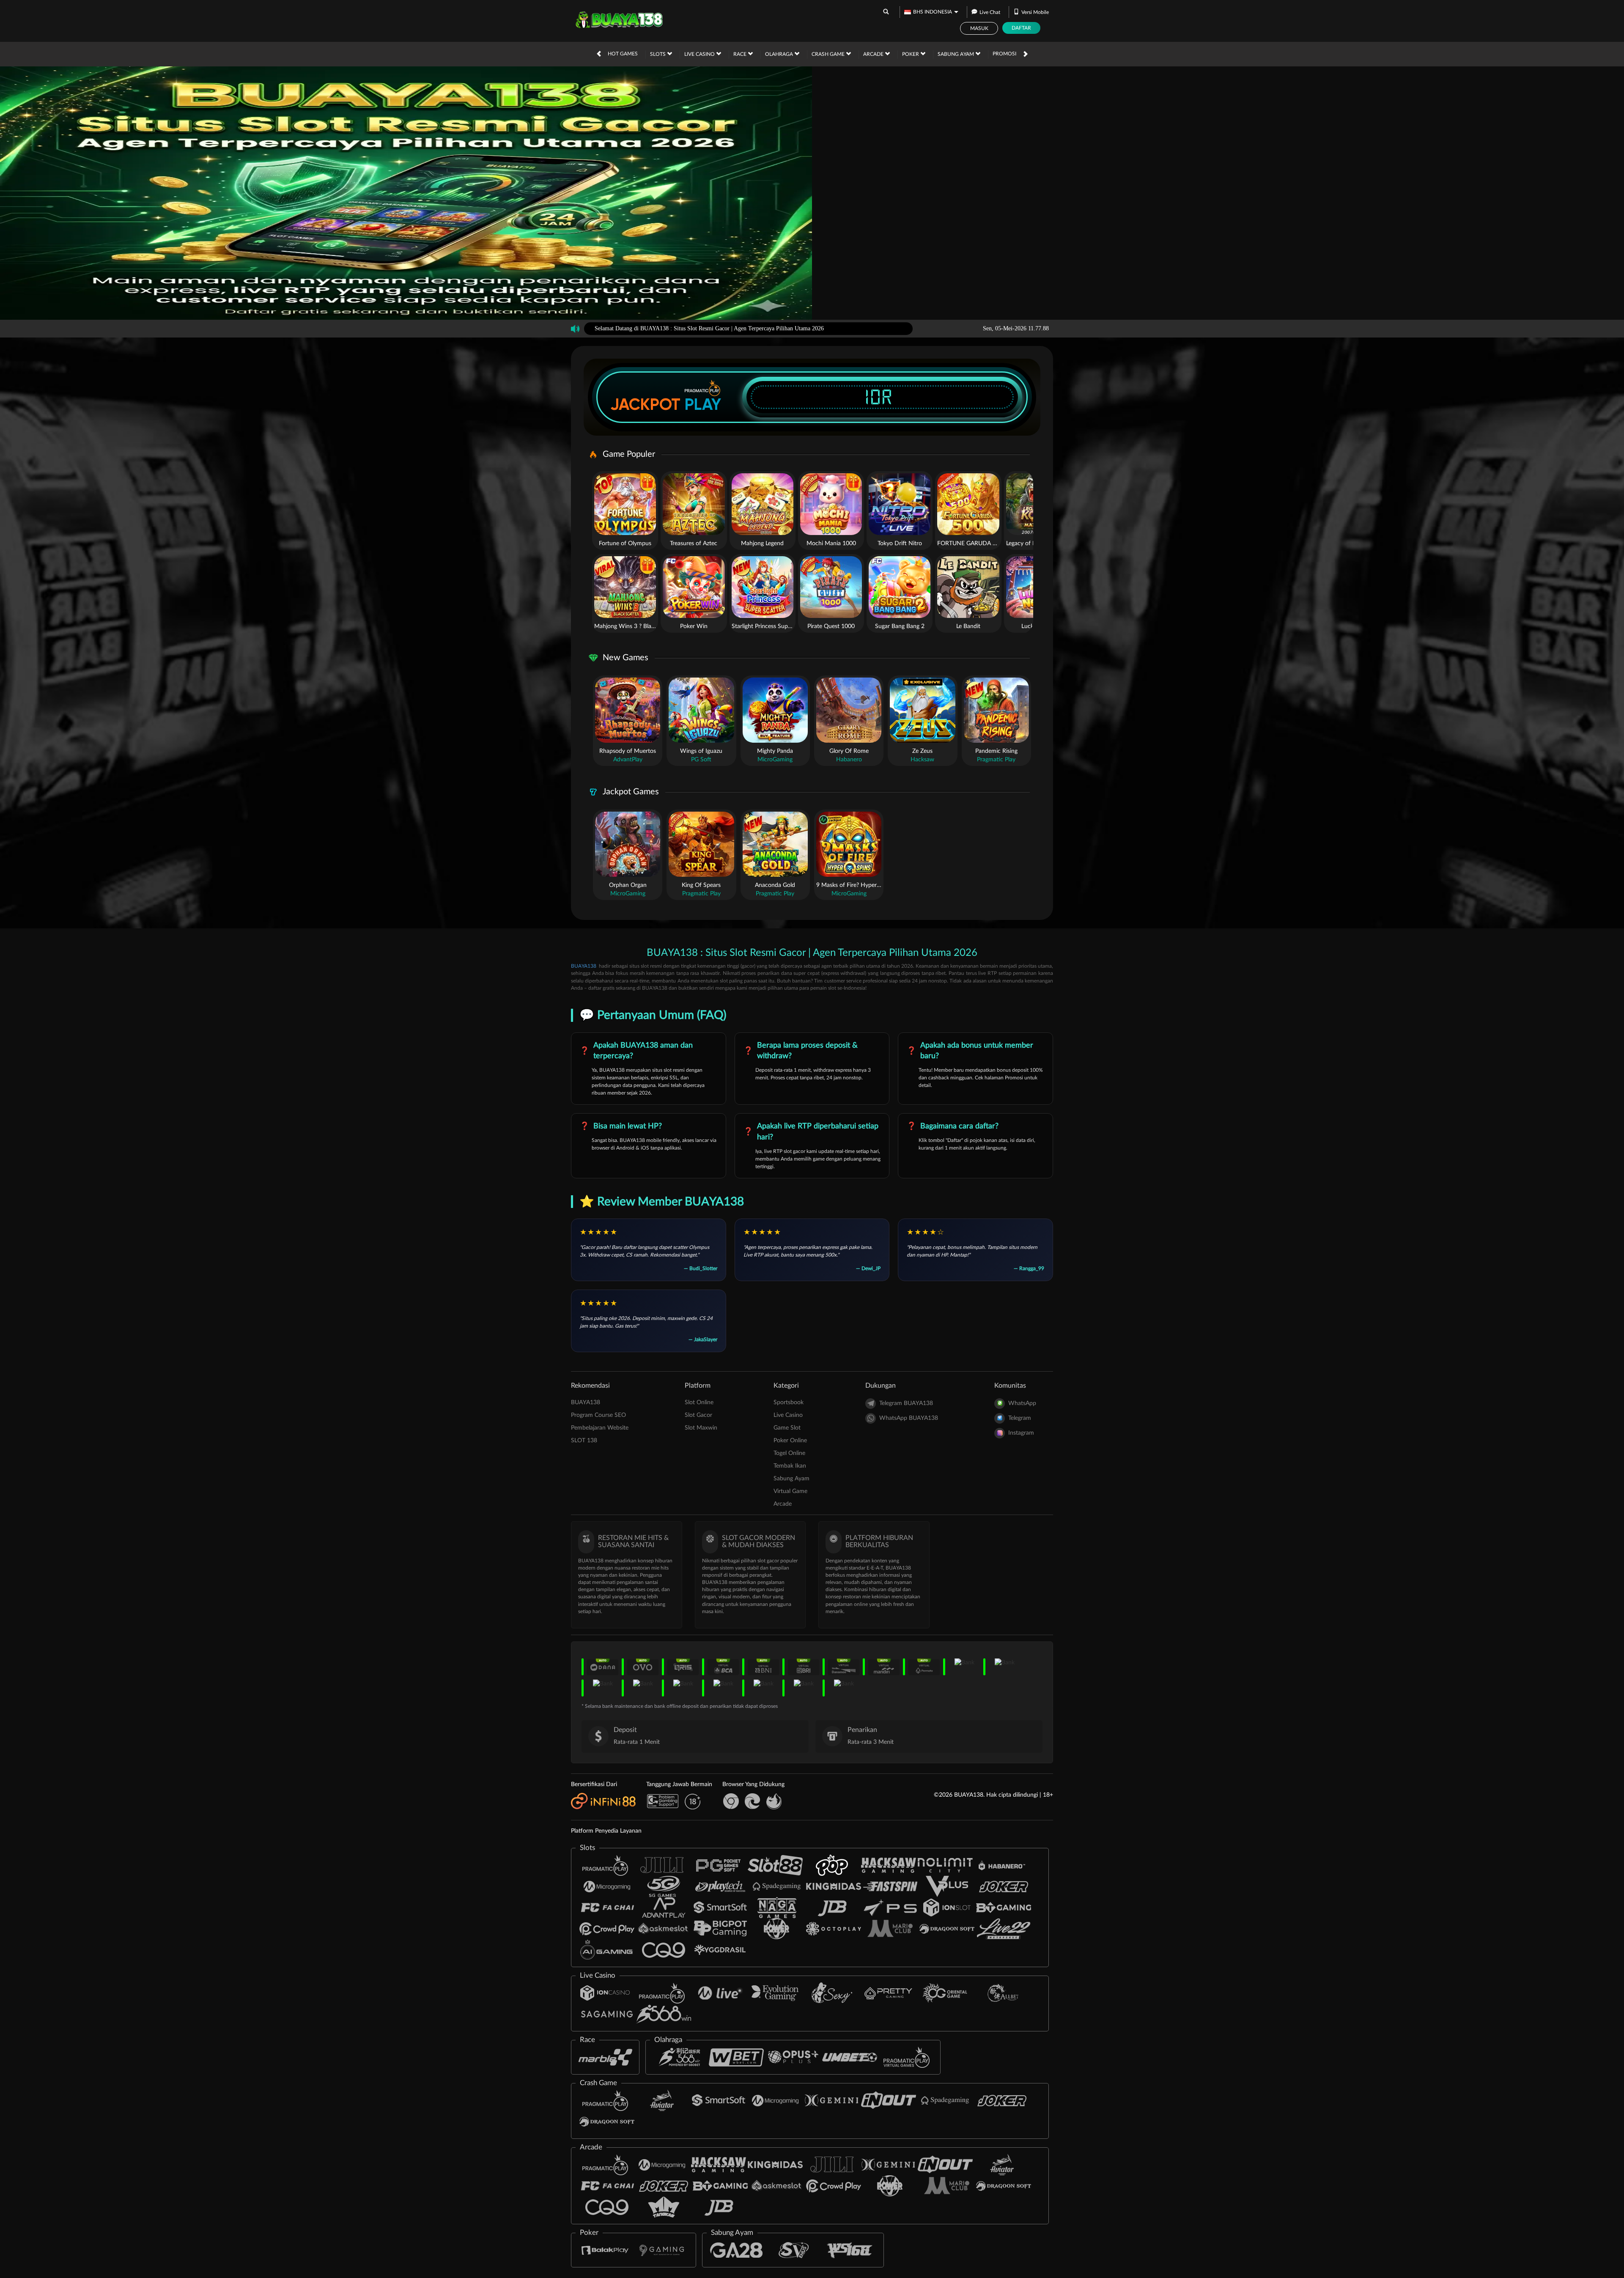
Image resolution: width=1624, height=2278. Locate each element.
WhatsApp (1022, 1403)
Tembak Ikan (790, 1466)
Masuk (979, 28)
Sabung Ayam (956, 54)
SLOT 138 (584, 1441)
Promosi (1004, 54)
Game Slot (787, 1428)
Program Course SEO (598, 1415)
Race (741, 54)
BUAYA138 (584, 966)
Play (703, 404)
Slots (658, 54)
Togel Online (789, 1453)
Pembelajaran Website (600, 1428)
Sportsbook (789, 1402)
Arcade (874, 54)
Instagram (1021, 1433)
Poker (911, 54)
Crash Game (829, 54)
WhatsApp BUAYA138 (909, 1418)
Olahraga (780, 54)
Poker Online (790, 1441)
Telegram (1020, 1418)
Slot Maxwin (701, 1428)
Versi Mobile (1035, 12)
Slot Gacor (698, 1415)
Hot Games (623, 54)
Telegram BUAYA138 (906, 1403)
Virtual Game (790, 1491)
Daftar (1021, 28)
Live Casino (700, 54)
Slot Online (699, 1402)
